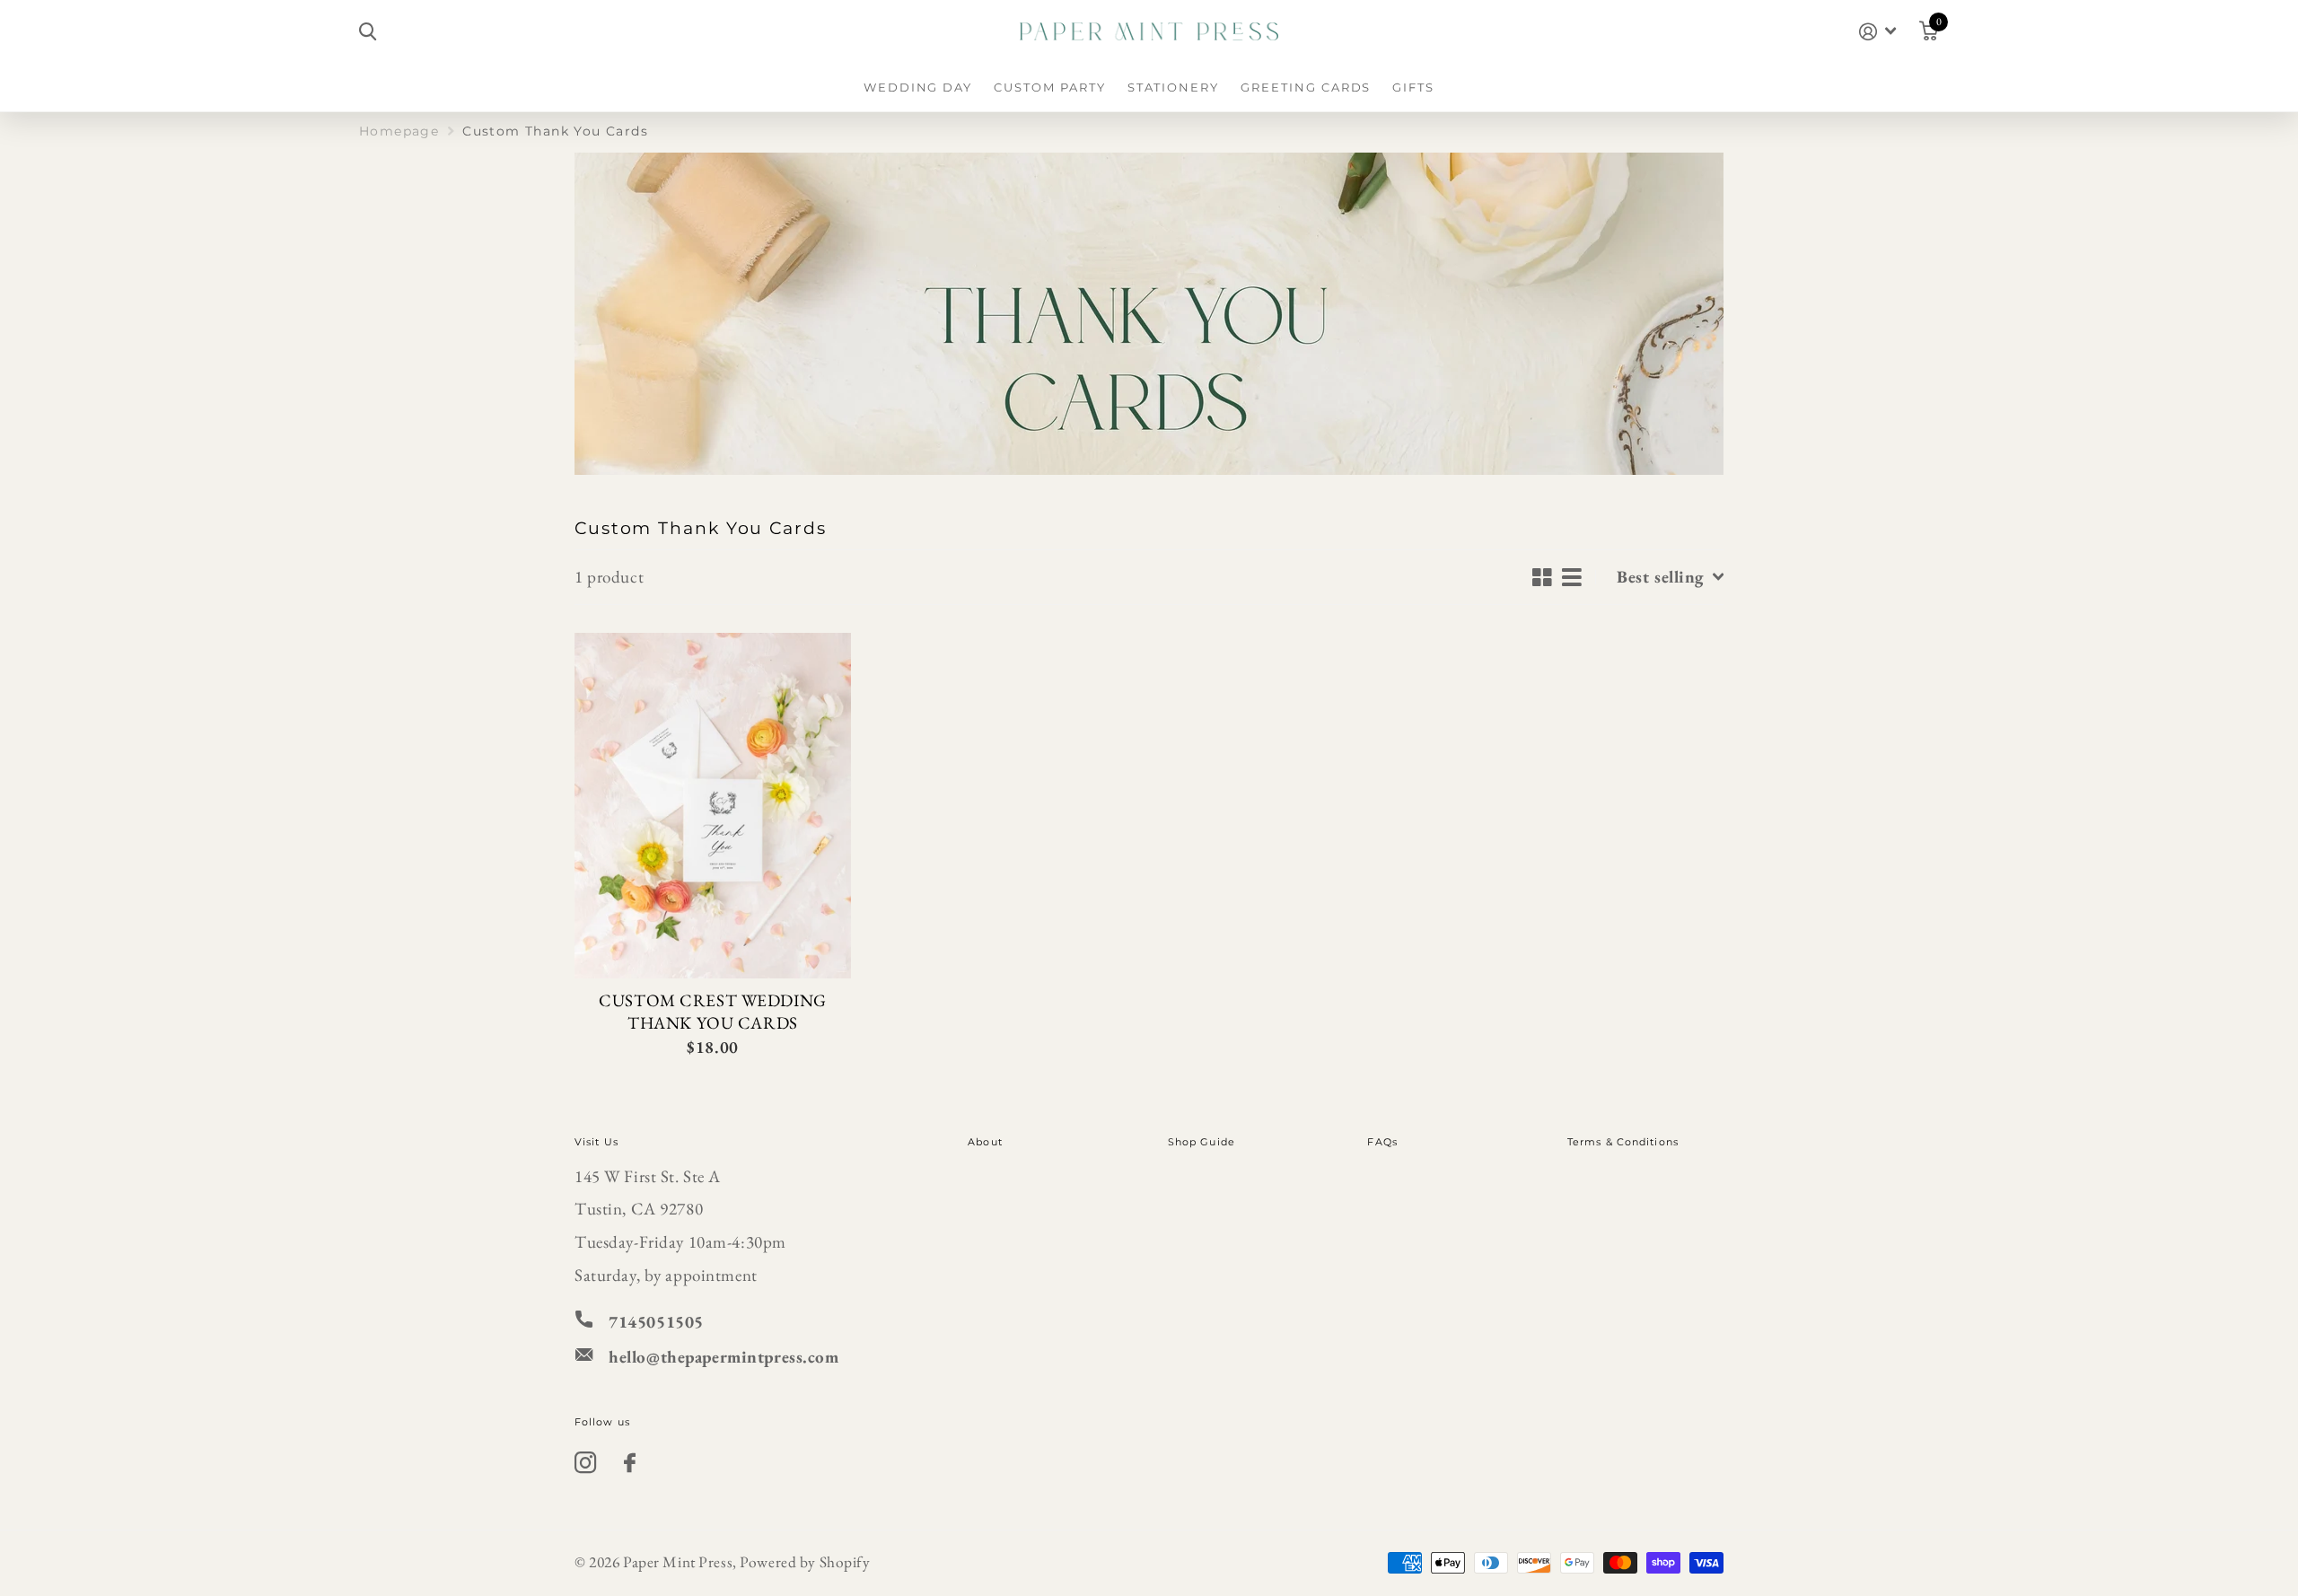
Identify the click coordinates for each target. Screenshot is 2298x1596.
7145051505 (656, 1322)
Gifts (1413, 87)
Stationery (1174, 87)
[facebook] (630, 1463)
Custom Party (1049, 87)
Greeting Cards (1306, 87)
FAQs (1382, 1142)
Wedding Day (918, 87)
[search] (368, 32)
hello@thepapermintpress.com (724, 1357)
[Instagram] (586, 1463)
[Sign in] (1877, 32)
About (985, 1142)
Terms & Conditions (1623, 1142)
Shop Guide (1202, 1142)
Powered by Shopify (805, 1562)
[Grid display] (1543, 577)
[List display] (1572, 577)
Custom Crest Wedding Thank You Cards (712, 1012)
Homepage (399, 131)
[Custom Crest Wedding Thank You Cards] (713, 806)
